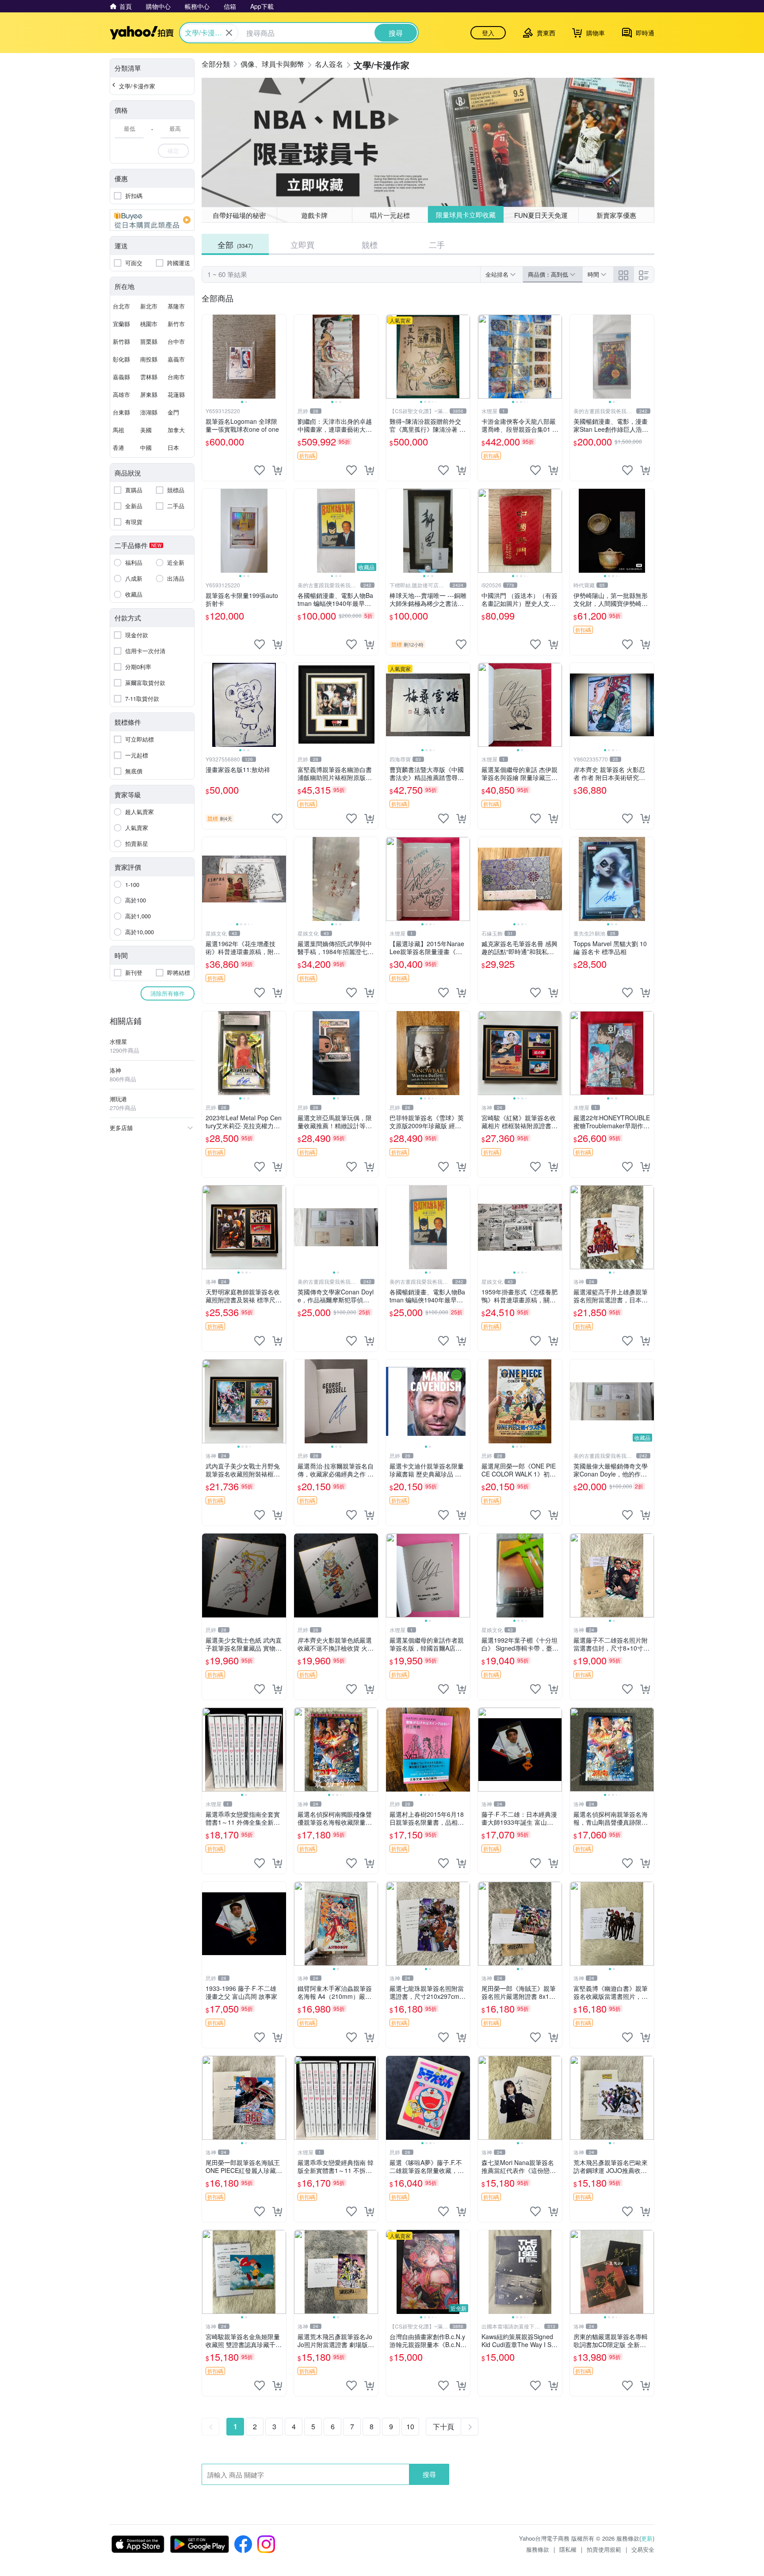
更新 (647, 2538)
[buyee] (152, 220)
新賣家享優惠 (616, 215)
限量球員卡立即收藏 (466, 215)
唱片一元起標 (390, 215)
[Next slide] (280, 357)
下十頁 (443, 2426)
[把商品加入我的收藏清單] (260, 470)
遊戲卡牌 (314, 215)
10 (410, 2426)
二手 (437, 244)
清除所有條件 (168, 993)
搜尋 (429, 2474)
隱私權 (568, 2549)
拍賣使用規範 (604, 2549)
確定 (173, 150)
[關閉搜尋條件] (229, 33)
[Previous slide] (208, 357)
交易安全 (643, 2549)
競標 (370, 244)
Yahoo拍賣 (142, 33)
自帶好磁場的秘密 (239, 215)
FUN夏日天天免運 (541, 215)
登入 (488, 33)
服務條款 (538, 2549)
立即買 (302, 244)
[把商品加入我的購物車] (277, 470)
